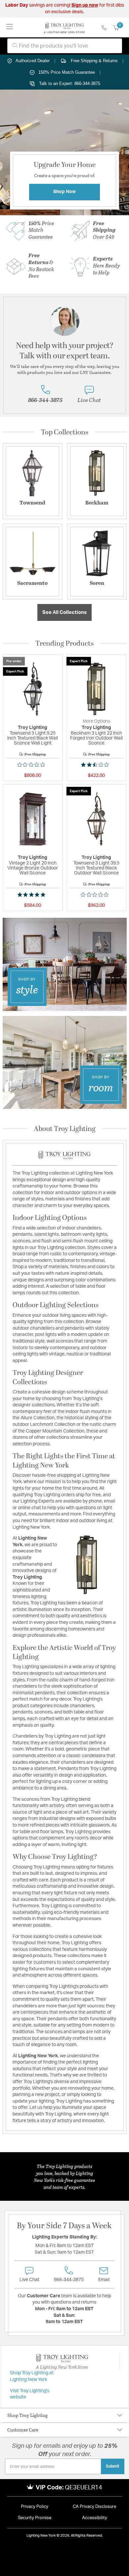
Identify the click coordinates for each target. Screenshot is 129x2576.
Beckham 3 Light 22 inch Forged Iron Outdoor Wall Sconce (96, 738)
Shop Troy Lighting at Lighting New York (32, 2376)
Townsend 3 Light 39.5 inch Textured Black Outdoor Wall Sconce (96, 868)
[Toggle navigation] (10, 27)
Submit (113, 2466)
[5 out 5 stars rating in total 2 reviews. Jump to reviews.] (33, 895)
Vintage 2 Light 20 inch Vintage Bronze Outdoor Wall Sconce (33, 868)
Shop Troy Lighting (27, 2415)
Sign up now (85, 5)
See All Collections (64, 612)
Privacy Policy (35, 2507)
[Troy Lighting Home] (64, 27)
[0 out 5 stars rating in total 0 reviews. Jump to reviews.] (33, 765)
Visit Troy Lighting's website (30, 2394)
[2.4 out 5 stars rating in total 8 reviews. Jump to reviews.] (96, 765)
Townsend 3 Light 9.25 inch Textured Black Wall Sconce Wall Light (33, 738)
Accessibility (95, 2518)
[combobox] (65, 46)
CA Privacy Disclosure (94, 2507)
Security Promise (35, 2518)
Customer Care (23, 2430)
